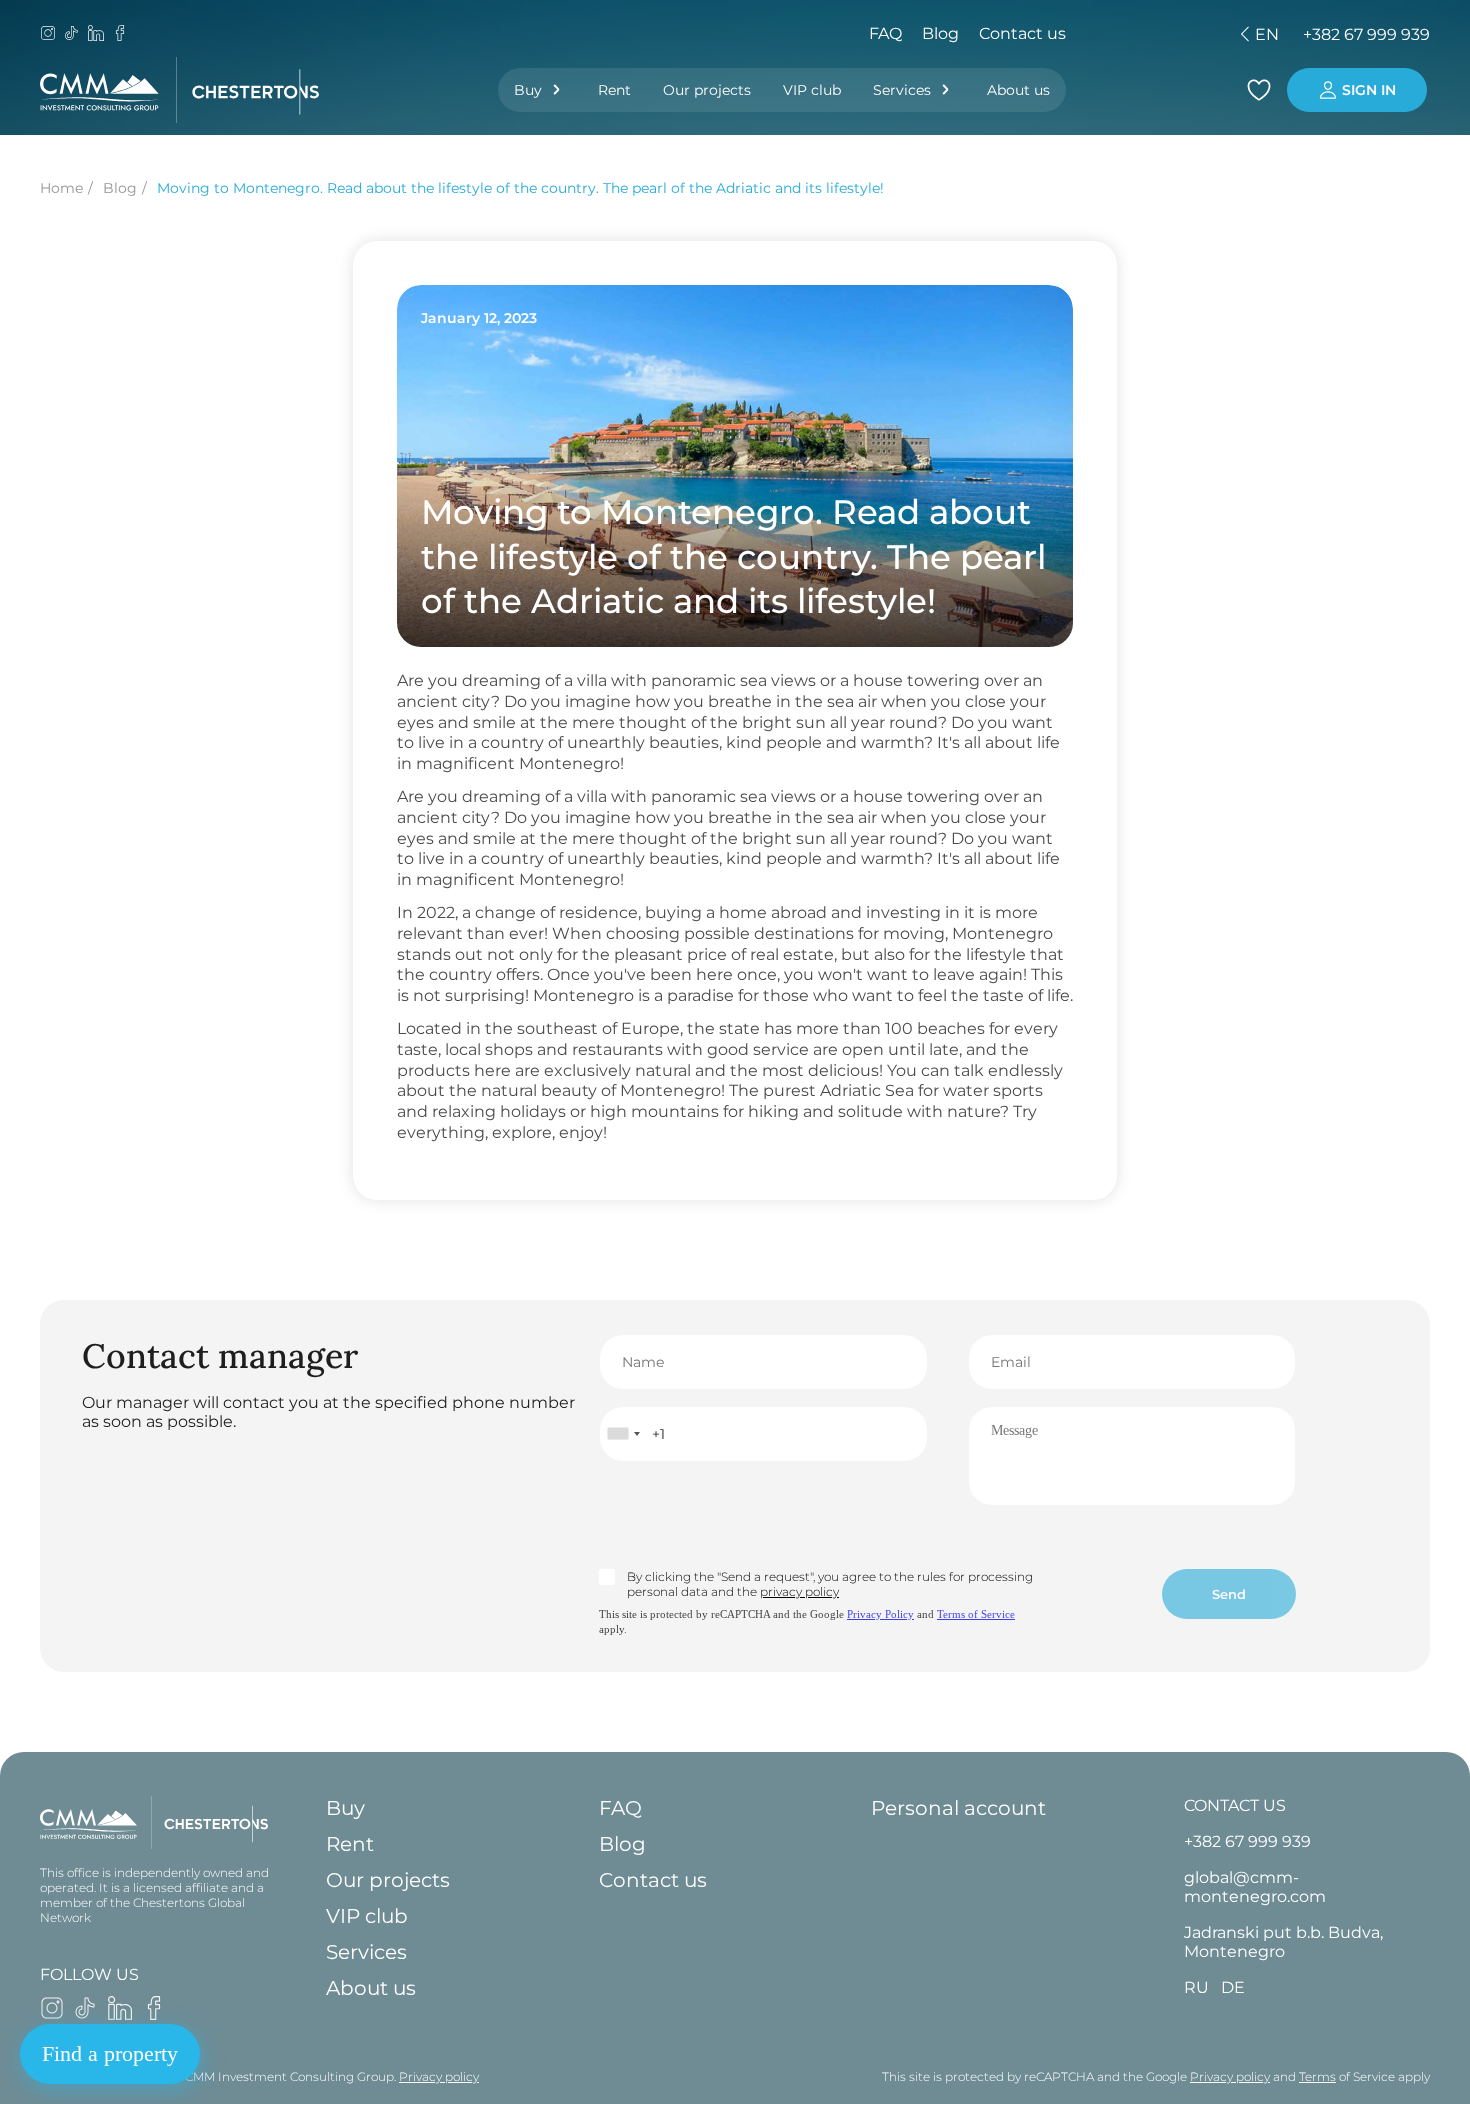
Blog (940, 33)
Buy (528, 90)
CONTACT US (1235, 1805)
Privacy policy (439, 2076)
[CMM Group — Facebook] (120, 35)
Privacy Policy (880, 1614)
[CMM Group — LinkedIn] (96, 35)
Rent (614, 90)
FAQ (885, 33)
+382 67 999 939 (1366, 34)
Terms (1317, 2076)
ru (1117, 34)
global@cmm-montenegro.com (1255, 1887)
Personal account (958, 1808)
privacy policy (799, 1591)
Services (902, 90)
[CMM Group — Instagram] (48, 35)
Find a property (110, 2053)
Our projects (707, 90)
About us (1018, 90)
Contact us (1022, 33)
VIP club (812, 90)
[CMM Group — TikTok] (72, 35)
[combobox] (623, 1434)
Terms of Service (976, 1614)
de (1152, 34)
